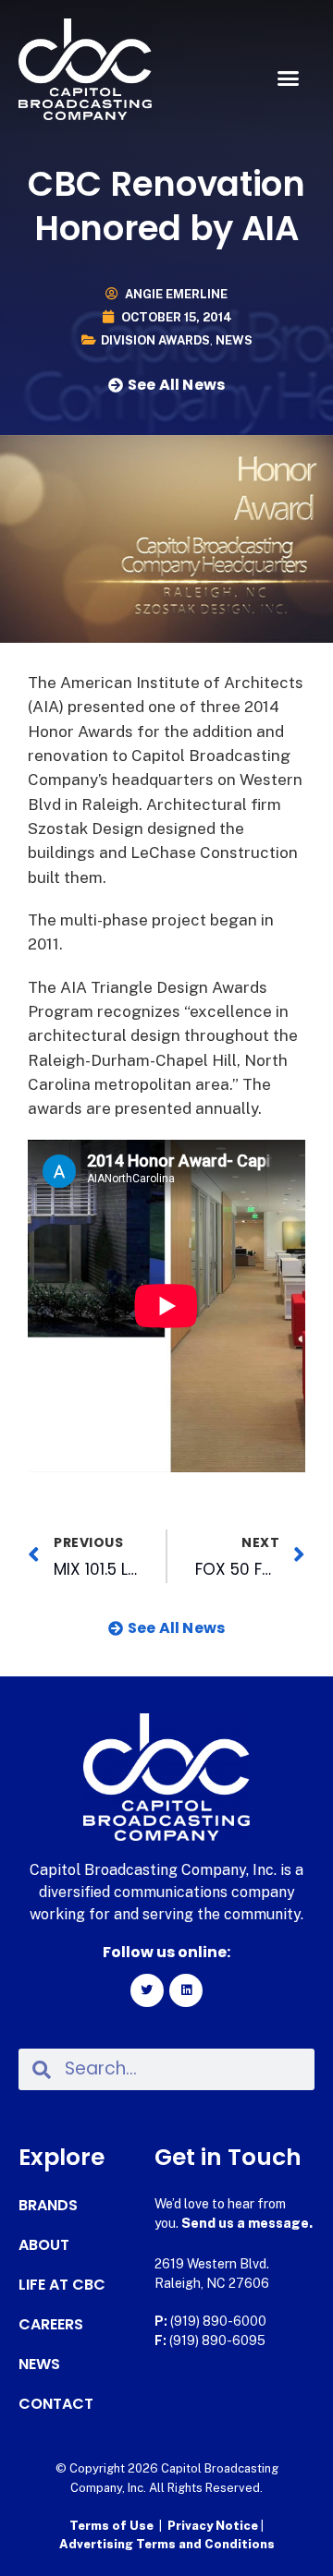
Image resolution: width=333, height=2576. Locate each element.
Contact (56, 2404)
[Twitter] (147, 1990)
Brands (48, 2206)
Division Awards (155, 340)
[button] (289, 79)
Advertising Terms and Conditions (167, 2544)
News (234, 340)
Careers (51, 2325)
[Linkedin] (186, 1990)
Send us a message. (247, 2223)
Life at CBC (62, 2285)
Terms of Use (111, 2526)
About (44, 2245)
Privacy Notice (214, 2526)
